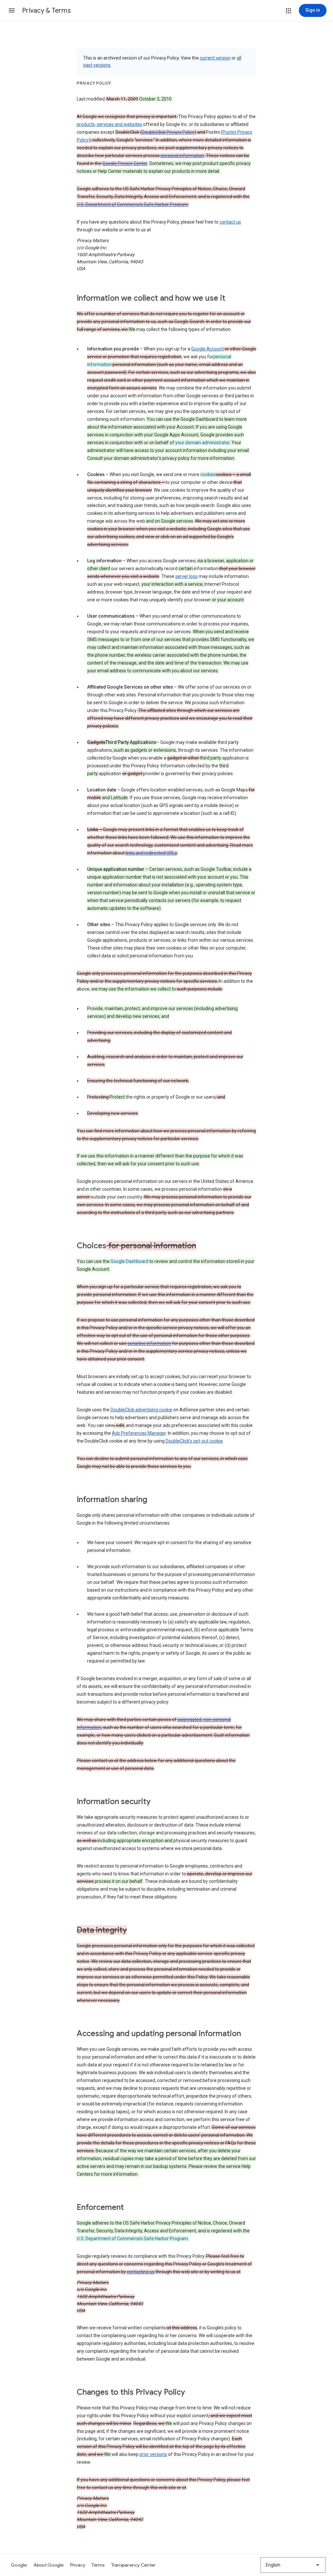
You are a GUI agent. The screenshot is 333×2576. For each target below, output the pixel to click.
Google (19, 2565)
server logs (186, 576)
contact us (230, 222)
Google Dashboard (129, 1261)
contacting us (141, 2272)
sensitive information (149, 1343)
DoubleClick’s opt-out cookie (194, 1441)
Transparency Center (133, 2565)
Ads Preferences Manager (139, 1433)
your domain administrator (202, 443)
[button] (12, 10)
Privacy (78, 2565)
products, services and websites (109, 124)
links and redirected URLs (151, 853)
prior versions (153, 2454)
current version (215, 58)
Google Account (207, 349)
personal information (182, 156)
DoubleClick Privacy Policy (168, 132)
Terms (98, 2565)
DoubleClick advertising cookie (141, 1410)
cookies (208, 474)
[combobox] (293, 2565)
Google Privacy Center (125, 163)
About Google (49, 2565)
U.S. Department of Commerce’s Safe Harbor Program (132, 204)
